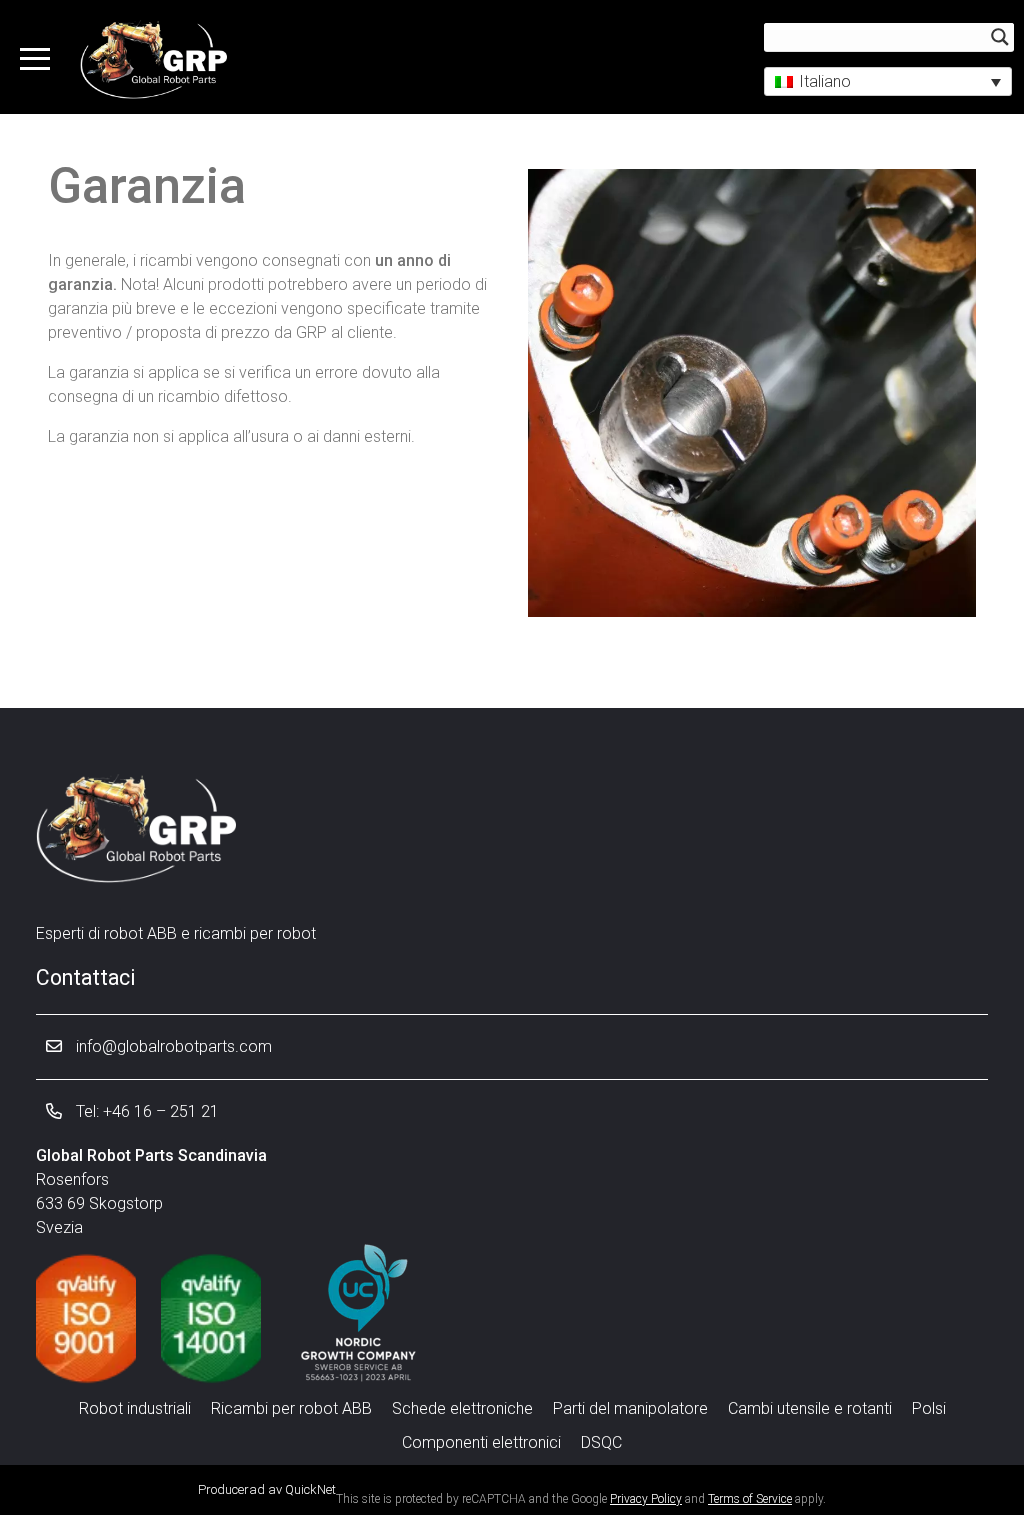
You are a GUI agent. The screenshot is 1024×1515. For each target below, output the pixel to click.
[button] (888, 81)
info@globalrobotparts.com (172, 1046)
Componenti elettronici (481, 1442)
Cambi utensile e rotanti (810, 1408)
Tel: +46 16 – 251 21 (145, 1111)
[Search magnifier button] (1000, 37)
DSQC (601, 1442)
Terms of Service (750, 1499)
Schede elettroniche (462, 1408)
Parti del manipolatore (630, 1408)
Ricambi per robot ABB (291, 1408)
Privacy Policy (646, 1499)
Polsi (929, 1408)
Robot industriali (135, 1408)
